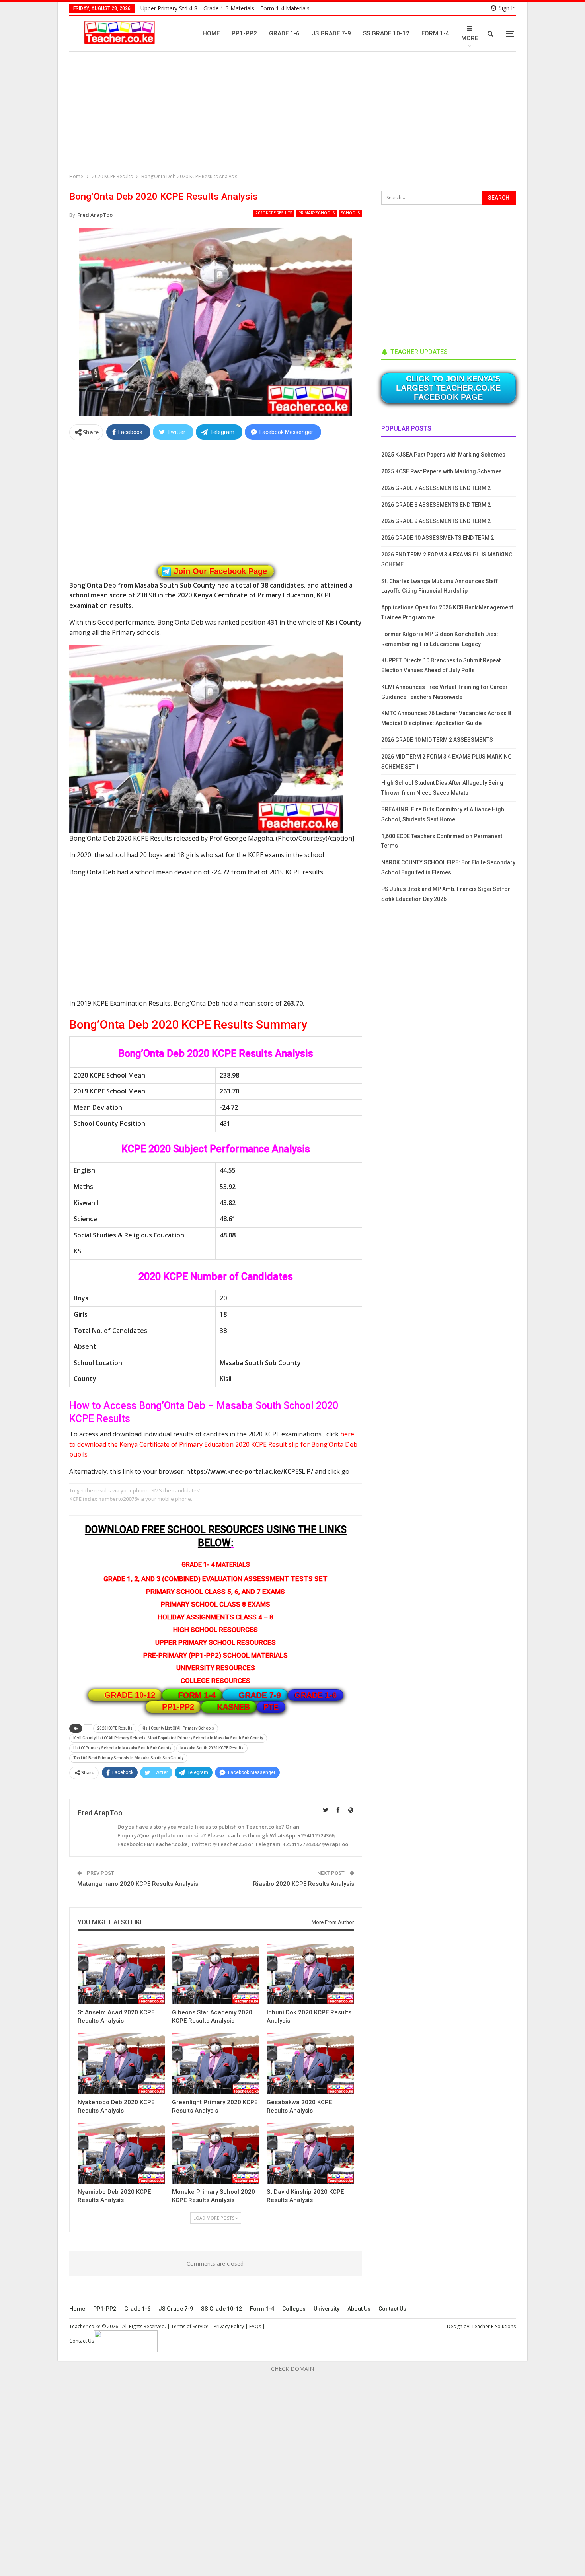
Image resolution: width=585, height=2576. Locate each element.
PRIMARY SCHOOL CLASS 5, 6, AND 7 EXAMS (215, 1592)
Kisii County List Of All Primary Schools (178, 1728)
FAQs (255, 2326)
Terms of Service (190, 2326)
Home (211, 33)
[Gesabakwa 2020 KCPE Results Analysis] (310, 2063)
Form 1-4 (435, 33)
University (327, 2309)
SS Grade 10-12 (386, 33)
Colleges (294, 2309)
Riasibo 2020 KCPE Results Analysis (304, 1884)
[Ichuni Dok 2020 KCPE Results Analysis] (310, 1974)
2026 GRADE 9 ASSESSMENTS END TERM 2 (436, 521)
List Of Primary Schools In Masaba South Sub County (122, 1748)
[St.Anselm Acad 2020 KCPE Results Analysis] (121, 1974)
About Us (359, 2309)
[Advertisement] (294, 113)
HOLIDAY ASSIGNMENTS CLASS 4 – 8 (215, 1617)
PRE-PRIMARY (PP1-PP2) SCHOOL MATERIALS (215, 1655)
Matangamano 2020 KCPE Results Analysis (138, 1884)
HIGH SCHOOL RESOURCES (215, 1630)
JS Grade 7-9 (331, 33)
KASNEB (234, 1707)
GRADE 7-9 (260, 1695)
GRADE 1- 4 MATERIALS (216, 1565)
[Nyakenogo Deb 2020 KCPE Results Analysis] (121, 2063)
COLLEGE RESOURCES (215, 1681)
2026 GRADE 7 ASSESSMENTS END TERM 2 (436, 488)
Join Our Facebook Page (220, 571)
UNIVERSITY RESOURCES (216, 1668)
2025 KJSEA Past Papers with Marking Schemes (443, 455)
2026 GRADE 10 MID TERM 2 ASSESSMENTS (437, 740)
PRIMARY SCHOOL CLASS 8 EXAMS (215, 1604)
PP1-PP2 (244, 33)
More (470, 38)
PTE (271, 1707)
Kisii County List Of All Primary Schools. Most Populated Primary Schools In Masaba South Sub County (168, 1738)
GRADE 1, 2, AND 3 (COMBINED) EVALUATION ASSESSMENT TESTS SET (215, 1579)
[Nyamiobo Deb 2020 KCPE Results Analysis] (121, 2153)
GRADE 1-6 (316, 1695)
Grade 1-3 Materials (229, 8)
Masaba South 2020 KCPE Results (212, 1748)
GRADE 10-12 (130, 1695)
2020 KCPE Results (274, 213)
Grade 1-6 (284, 33)
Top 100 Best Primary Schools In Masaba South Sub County (128, 1758)
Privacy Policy (229, 2326)
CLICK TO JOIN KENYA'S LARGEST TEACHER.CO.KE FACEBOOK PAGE (448, 388)
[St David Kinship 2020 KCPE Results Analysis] (310, 2153)
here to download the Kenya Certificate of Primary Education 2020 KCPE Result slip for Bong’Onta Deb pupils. (213, 1444)
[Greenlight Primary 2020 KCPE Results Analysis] (215, 2063)
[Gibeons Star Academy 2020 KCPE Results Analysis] (215, 1974)
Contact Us (392, 2309)
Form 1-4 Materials (285, 8)
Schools (350, 213)
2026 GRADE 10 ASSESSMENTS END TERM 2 (438, 538)
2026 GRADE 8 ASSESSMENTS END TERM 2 (436, 505)
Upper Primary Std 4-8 (169, 8)
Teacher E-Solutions (494, 2326)
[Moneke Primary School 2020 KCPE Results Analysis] (215, 2153)
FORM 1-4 (197, 1695)
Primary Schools (317, 213)
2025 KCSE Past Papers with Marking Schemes (442, 471)
